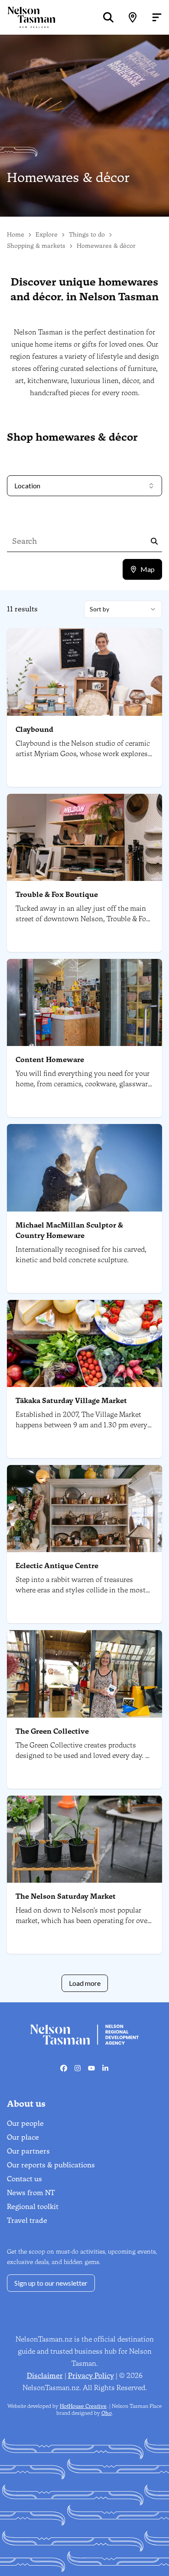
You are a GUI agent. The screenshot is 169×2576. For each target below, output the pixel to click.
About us (26, 2104)
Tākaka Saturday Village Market (71, 1401)
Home (16, 235)
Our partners (28, 2151)
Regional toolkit (33, 2207)
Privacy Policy (91, 2376)
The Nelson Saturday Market (66, 1896)
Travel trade (27, 2220)
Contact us (24, 2179)
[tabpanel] (84, 1296)
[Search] (108, 17)
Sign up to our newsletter (51, 2283)
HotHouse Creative (83, 2406)
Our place (23, 2137)
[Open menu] (157, 17)
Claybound (34, 729)
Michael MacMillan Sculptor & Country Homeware (69, 1230)
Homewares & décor (106, 246)
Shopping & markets (36, 246)
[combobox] (123, 609)
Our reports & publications (51, 2165)
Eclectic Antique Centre (57, 1566)
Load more (85, 1983)
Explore (47, 235)
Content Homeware (50, 1060)
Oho (107, 2413)
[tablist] (142, 569)
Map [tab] (148, 569)
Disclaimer (45, 2376)
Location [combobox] (27, 486)
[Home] (28, 17)
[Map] (133, 17)
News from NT (31, 2193)
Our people (25, 2123)
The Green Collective (52, 1731)
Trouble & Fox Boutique (57, 895)
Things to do (87, 235)
